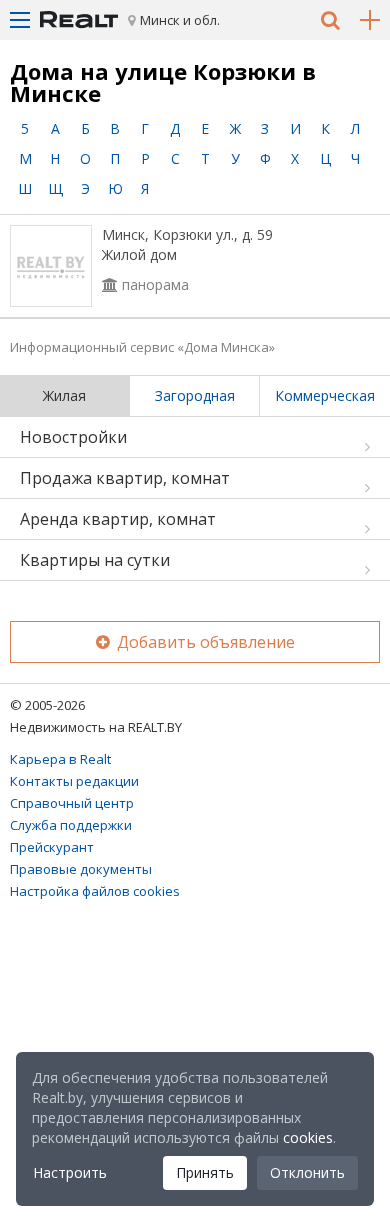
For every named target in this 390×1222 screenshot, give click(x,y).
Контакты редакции (74, 781)
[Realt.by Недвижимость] (79, 20)
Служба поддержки (71, 825)
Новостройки (73, 437)
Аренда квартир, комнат (118, 519)
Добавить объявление (204, 642)
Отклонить (307, 1172)
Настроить (70, 1172)
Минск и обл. (180, 20)
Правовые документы (81, 869)
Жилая (64, 395)
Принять (205, 1172)
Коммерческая (325, 395)
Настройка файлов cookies (95, 891)
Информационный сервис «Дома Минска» (142, 347)
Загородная (195, 395)
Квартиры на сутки (95, 560)
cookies (308, 1137)
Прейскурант (52, 847)
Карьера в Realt (60, 759)
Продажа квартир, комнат (125, 478)
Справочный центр (72, 803)
